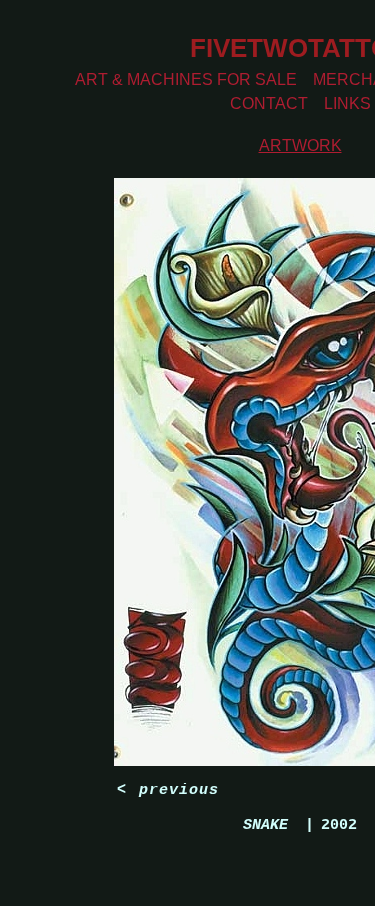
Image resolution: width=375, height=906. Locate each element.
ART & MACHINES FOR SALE (186, 79)
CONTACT (269, 103)
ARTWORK (300, 145)
